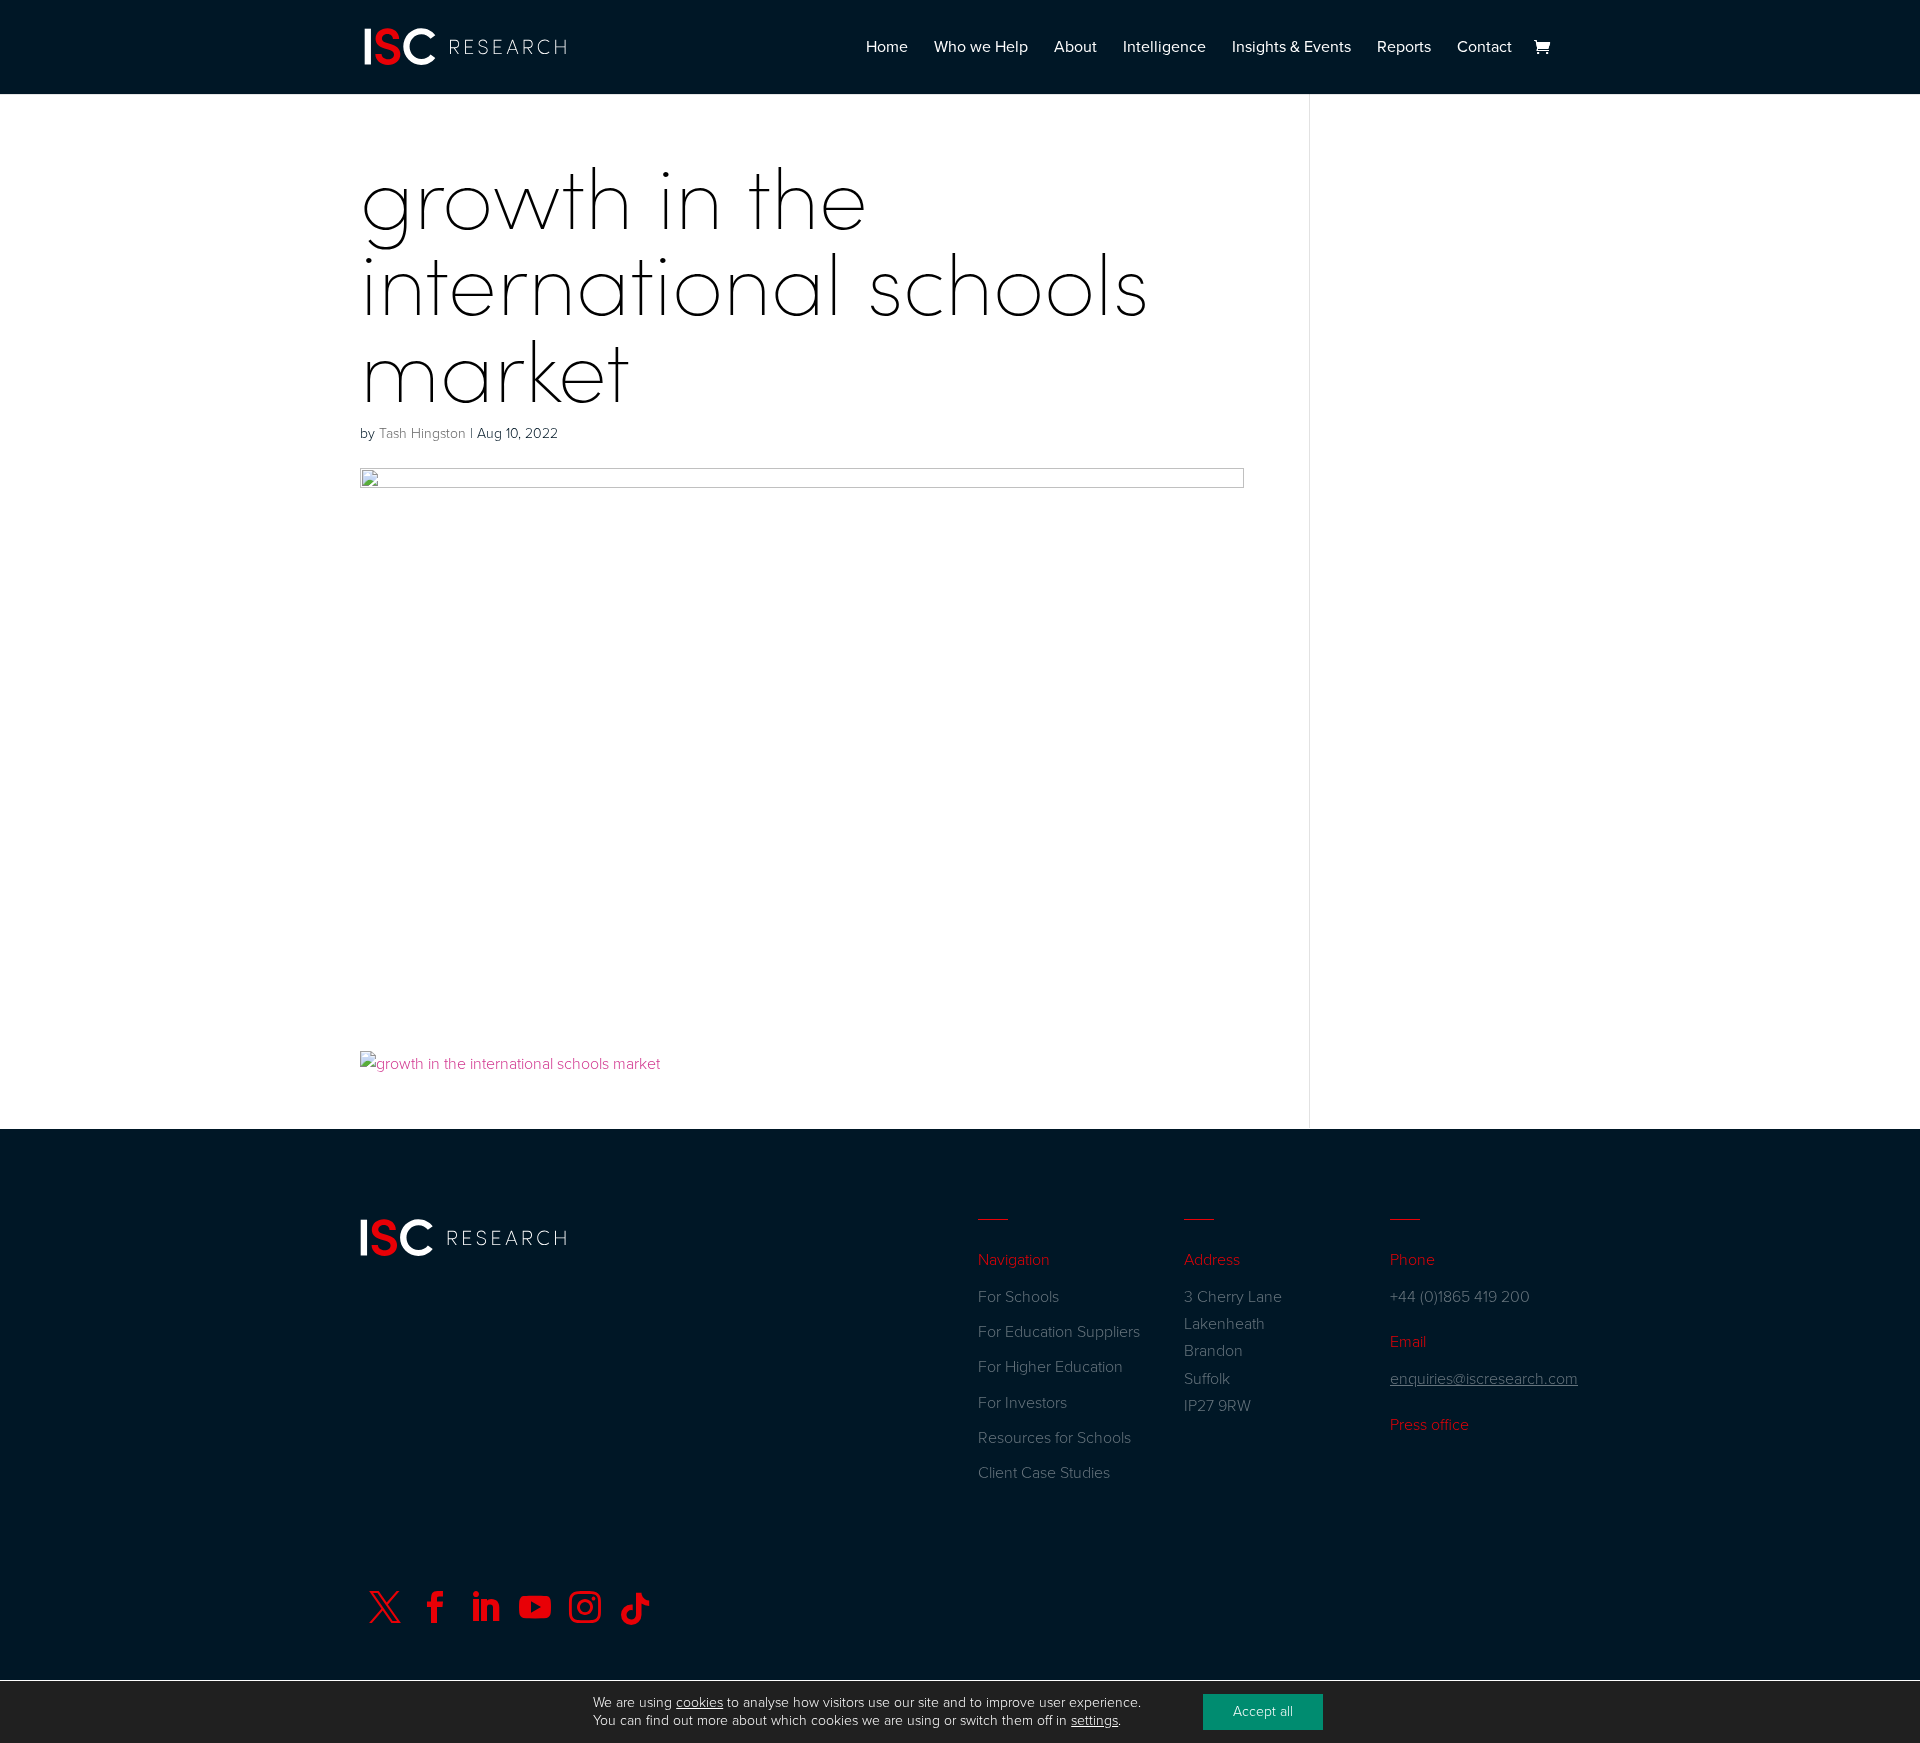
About (1075, 48)
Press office (1429, 1425)
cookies (699, 1702)
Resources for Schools (1054, 1438)
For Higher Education (1050, 1367)
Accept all (1263, 1711)
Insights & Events (1291, 48)
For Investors (1022, 1403)
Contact (1484, 48)
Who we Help (981, 48)
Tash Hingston (422, 433)
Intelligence (1164, 48)
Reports (1404, 48)
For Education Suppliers (1059, 1332)
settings (1094, 1720)
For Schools (1018, 1297)
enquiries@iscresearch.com (1484, 1379)
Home (887, 48)
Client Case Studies (1044, 1473)
